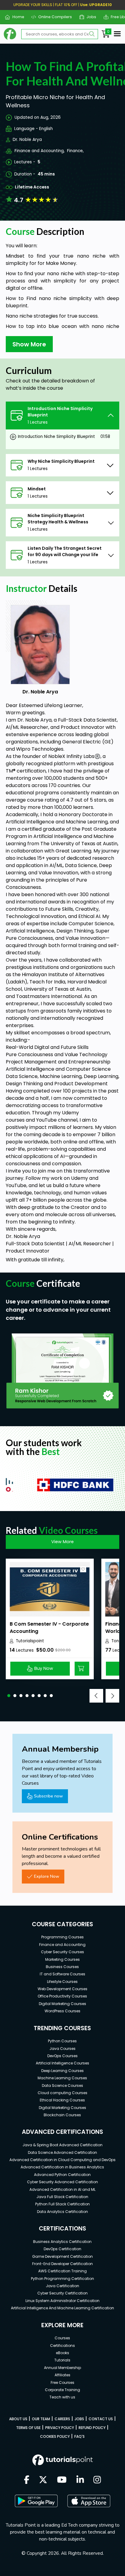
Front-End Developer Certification (62, 2264)
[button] (9, 1696)
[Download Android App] (36, 2501)
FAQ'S (79, 2436)
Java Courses (62, 2049)
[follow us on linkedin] (80, 2480)
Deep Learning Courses (62, 2071)
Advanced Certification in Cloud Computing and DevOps (62, 2160)
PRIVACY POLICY (60, 2428)
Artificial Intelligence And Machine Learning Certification (62, 2308)
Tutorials (62, 2360)
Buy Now (44, 1668)
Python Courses (62, 2041)
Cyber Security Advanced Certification (62, 2182)
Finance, (75, 151)
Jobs (89, 17)
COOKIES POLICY (55, 2436)
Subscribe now (48, 1796)
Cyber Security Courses (62, 1952)
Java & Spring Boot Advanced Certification (62, 2145)
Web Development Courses (62, 1989)
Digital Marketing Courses (62, 2004)
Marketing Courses (62, 1959)
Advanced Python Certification (62, 2175)
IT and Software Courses (62, 1974)
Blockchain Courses (62, 2115)
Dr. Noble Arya (27, 140)
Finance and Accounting (62, 1945)
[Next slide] (112, 1696)
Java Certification (62, 2286)
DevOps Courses (62, 2056)
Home (16, 17)
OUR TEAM (41, 2419)
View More (62, 1542)
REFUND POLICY (92, 2428)
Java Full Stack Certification (62, 2197)
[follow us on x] (43, 2480)
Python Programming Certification (62, 2279)
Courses (62, 2338)
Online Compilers (53, 17)
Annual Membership (62, 2368)
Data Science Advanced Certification (62, 2152)
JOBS (79, 2419)
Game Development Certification (62, 2256)
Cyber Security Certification (62, 2293)
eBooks (62, 2353)
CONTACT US (101, 2419)
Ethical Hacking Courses (62, 2100)
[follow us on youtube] (62, 2480)
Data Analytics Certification (62, 2212)
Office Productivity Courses (62, 1996)
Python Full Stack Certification (62, 2204)
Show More (29, 344)
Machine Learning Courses (62, 2078)
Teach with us (62, 2397)
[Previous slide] (96, 1696)
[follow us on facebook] (27, 2480)
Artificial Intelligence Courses (62, 2063)
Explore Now (47, 1876)
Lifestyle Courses (62, 1982)
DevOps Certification (62, 2249)
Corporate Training (62, 2390)
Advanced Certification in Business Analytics (62, 2167)
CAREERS (62, 2419)
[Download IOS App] (89, 2501)
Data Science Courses (62, 2085)
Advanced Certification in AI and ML (62, 2189)
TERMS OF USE (28, 2428)
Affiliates (62, 2375)
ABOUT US (18, 2419)
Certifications (62, 2346)
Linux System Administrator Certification (62, 2301)
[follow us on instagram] (97, 2480)
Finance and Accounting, (40, 151)
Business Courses (62, 1967)
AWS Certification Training (62, 2271)
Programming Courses (62, 1937)
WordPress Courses (62, 2011)
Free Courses (62, 2382)
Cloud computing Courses (62, 2093)
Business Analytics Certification (62, 2242)
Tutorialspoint (30, 1641)
